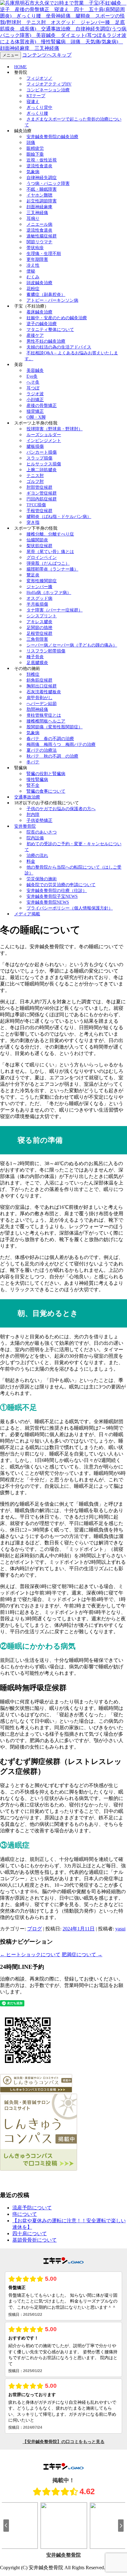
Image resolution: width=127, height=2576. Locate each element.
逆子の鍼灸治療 (42, 324)
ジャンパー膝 (39, 587)
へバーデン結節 (42, 704)
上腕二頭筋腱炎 (42, 470)
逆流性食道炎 (39, 166)
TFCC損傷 (36, 505)
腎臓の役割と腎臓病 (46, 774)
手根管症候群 (39, 511)
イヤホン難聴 (39, 195)
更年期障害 (37, 259)
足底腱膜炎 (37, 663)
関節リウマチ (39, 242)
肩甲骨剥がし (39, 698)
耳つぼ (33, 388)
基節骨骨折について (35, 2240)
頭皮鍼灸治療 (39, 283)
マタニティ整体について (50, 330)
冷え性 (33, 265)
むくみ (33, 277)
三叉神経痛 (37, 213)
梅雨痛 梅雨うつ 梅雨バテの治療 (61, 745)
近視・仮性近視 (42, 160)
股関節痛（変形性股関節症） (55, 727)
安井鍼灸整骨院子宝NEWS (52, 896)
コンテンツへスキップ (47, 55)
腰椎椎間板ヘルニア (46, 721)
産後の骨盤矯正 (42, 406)
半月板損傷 (37, 604)
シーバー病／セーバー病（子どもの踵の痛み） (72, 645)
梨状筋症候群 (39, 546)
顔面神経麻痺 (39, 207)
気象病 (33, 172)
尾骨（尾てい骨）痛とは (50, 552)
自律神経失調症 (42, 178)
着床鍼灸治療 (39, 312)
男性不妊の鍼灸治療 (46, 341)
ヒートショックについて (30, 1955)
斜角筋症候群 (39, 680)
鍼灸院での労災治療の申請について (61, 885)
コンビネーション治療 (48, 90)
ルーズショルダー (44, 435)
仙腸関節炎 (37, 540)
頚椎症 (33, 674)
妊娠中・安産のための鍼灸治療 (57, 318)
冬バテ (33, 762)
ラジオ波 (35, 394)
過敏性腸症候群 (42, 236)
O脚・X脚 (36, 417)
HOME (20, 67)
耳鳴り (33, 219)
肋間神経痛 (37, 709)
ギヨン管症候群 (42, 493)
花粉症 (33, 289)
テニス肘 (35, 476)
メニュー (10, 55)
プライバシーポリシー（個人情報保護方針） (70, 908)
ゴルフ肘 (35, 482)
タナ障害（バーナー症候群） (55, 610)
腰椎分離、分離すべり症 (50, 534)
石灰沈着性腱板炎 (44, 692)
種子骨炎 (35, 657)
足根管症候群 (39, 633)
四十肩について (30, 2234)
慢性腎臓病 (37, 780)
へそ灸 (33, 382)
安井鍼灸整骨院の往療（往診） (57, 891)
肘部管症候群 (39, 487)
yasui (120, 1929)
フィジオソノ (39, 78)
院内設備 (35, 838)
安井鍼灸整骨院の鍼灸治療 (52, 137)
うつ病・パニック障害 (48, 183)
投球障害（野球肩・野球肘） (55, 429)
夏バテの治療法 (42, 750)
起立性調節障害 (42, 201)
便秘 (31, 271)
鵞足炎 (33, 575)
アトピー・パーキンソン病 (52, 300)
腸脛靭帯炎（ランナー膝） (52, 569)
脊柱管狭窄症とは (44, 715)
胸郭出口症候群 (42, 686)
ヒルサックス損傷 (44, 464)
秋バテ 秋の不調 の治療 (52, 756)
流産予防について (32, 2208)
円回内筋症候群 (42, 499)
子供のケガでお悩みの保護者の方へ (61, 809)
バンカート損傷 (42, 452)
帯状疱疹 (35, 248)
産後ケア (35, 335)
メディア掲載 (27, 914)
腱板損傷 (35, 446)
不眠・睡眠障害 (42, 189)
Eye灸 (32, 376)
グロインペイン (42, 557)
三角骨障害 (37, 639)
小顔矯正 (35, 400)
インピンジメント (44, 441)
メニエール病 (39, 224)
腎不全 (33, 785)
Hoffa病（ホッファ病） (49, 593)
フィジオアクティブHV (49, 84)
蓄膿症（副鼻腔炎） (46, 295)
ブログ (35, 1929)
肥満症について (82, 1955)
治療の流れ (37, 856)
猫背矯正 (35, 411)
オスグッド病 (39, 598)
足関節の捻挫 (39, 628)
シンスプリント (42, 616)
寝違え (33, 102)
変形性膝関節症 (42, 581)
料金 (31, 861)
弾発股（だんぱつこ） (48, 563)
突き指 (33, 522)
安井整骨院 (25, 826)
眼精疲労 (35, 148)
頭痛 (31, 143)
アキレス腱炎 (39, 622)
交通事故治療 (27, 797)
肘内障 (33, 815)
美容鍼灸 (35, 370)
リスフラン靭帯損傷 (46, 651)
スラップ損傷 (39, 458)
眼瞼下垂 (35, 154)
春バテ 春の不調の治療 (50, 739)
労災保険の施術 (42, 879)
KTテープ (36, 96)
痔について (25, 2214)
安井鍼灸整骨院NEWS (48, 902)
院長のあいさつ (42, 832)
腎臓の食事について (46, 791)
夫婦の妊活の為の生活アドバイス (59, 347)
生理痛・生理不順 (44, 254)
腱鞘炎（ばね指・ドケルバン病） (59, 517)
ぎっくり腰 (37, 113)
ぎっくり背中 (39, 107)
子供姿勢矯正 (39, 820)
